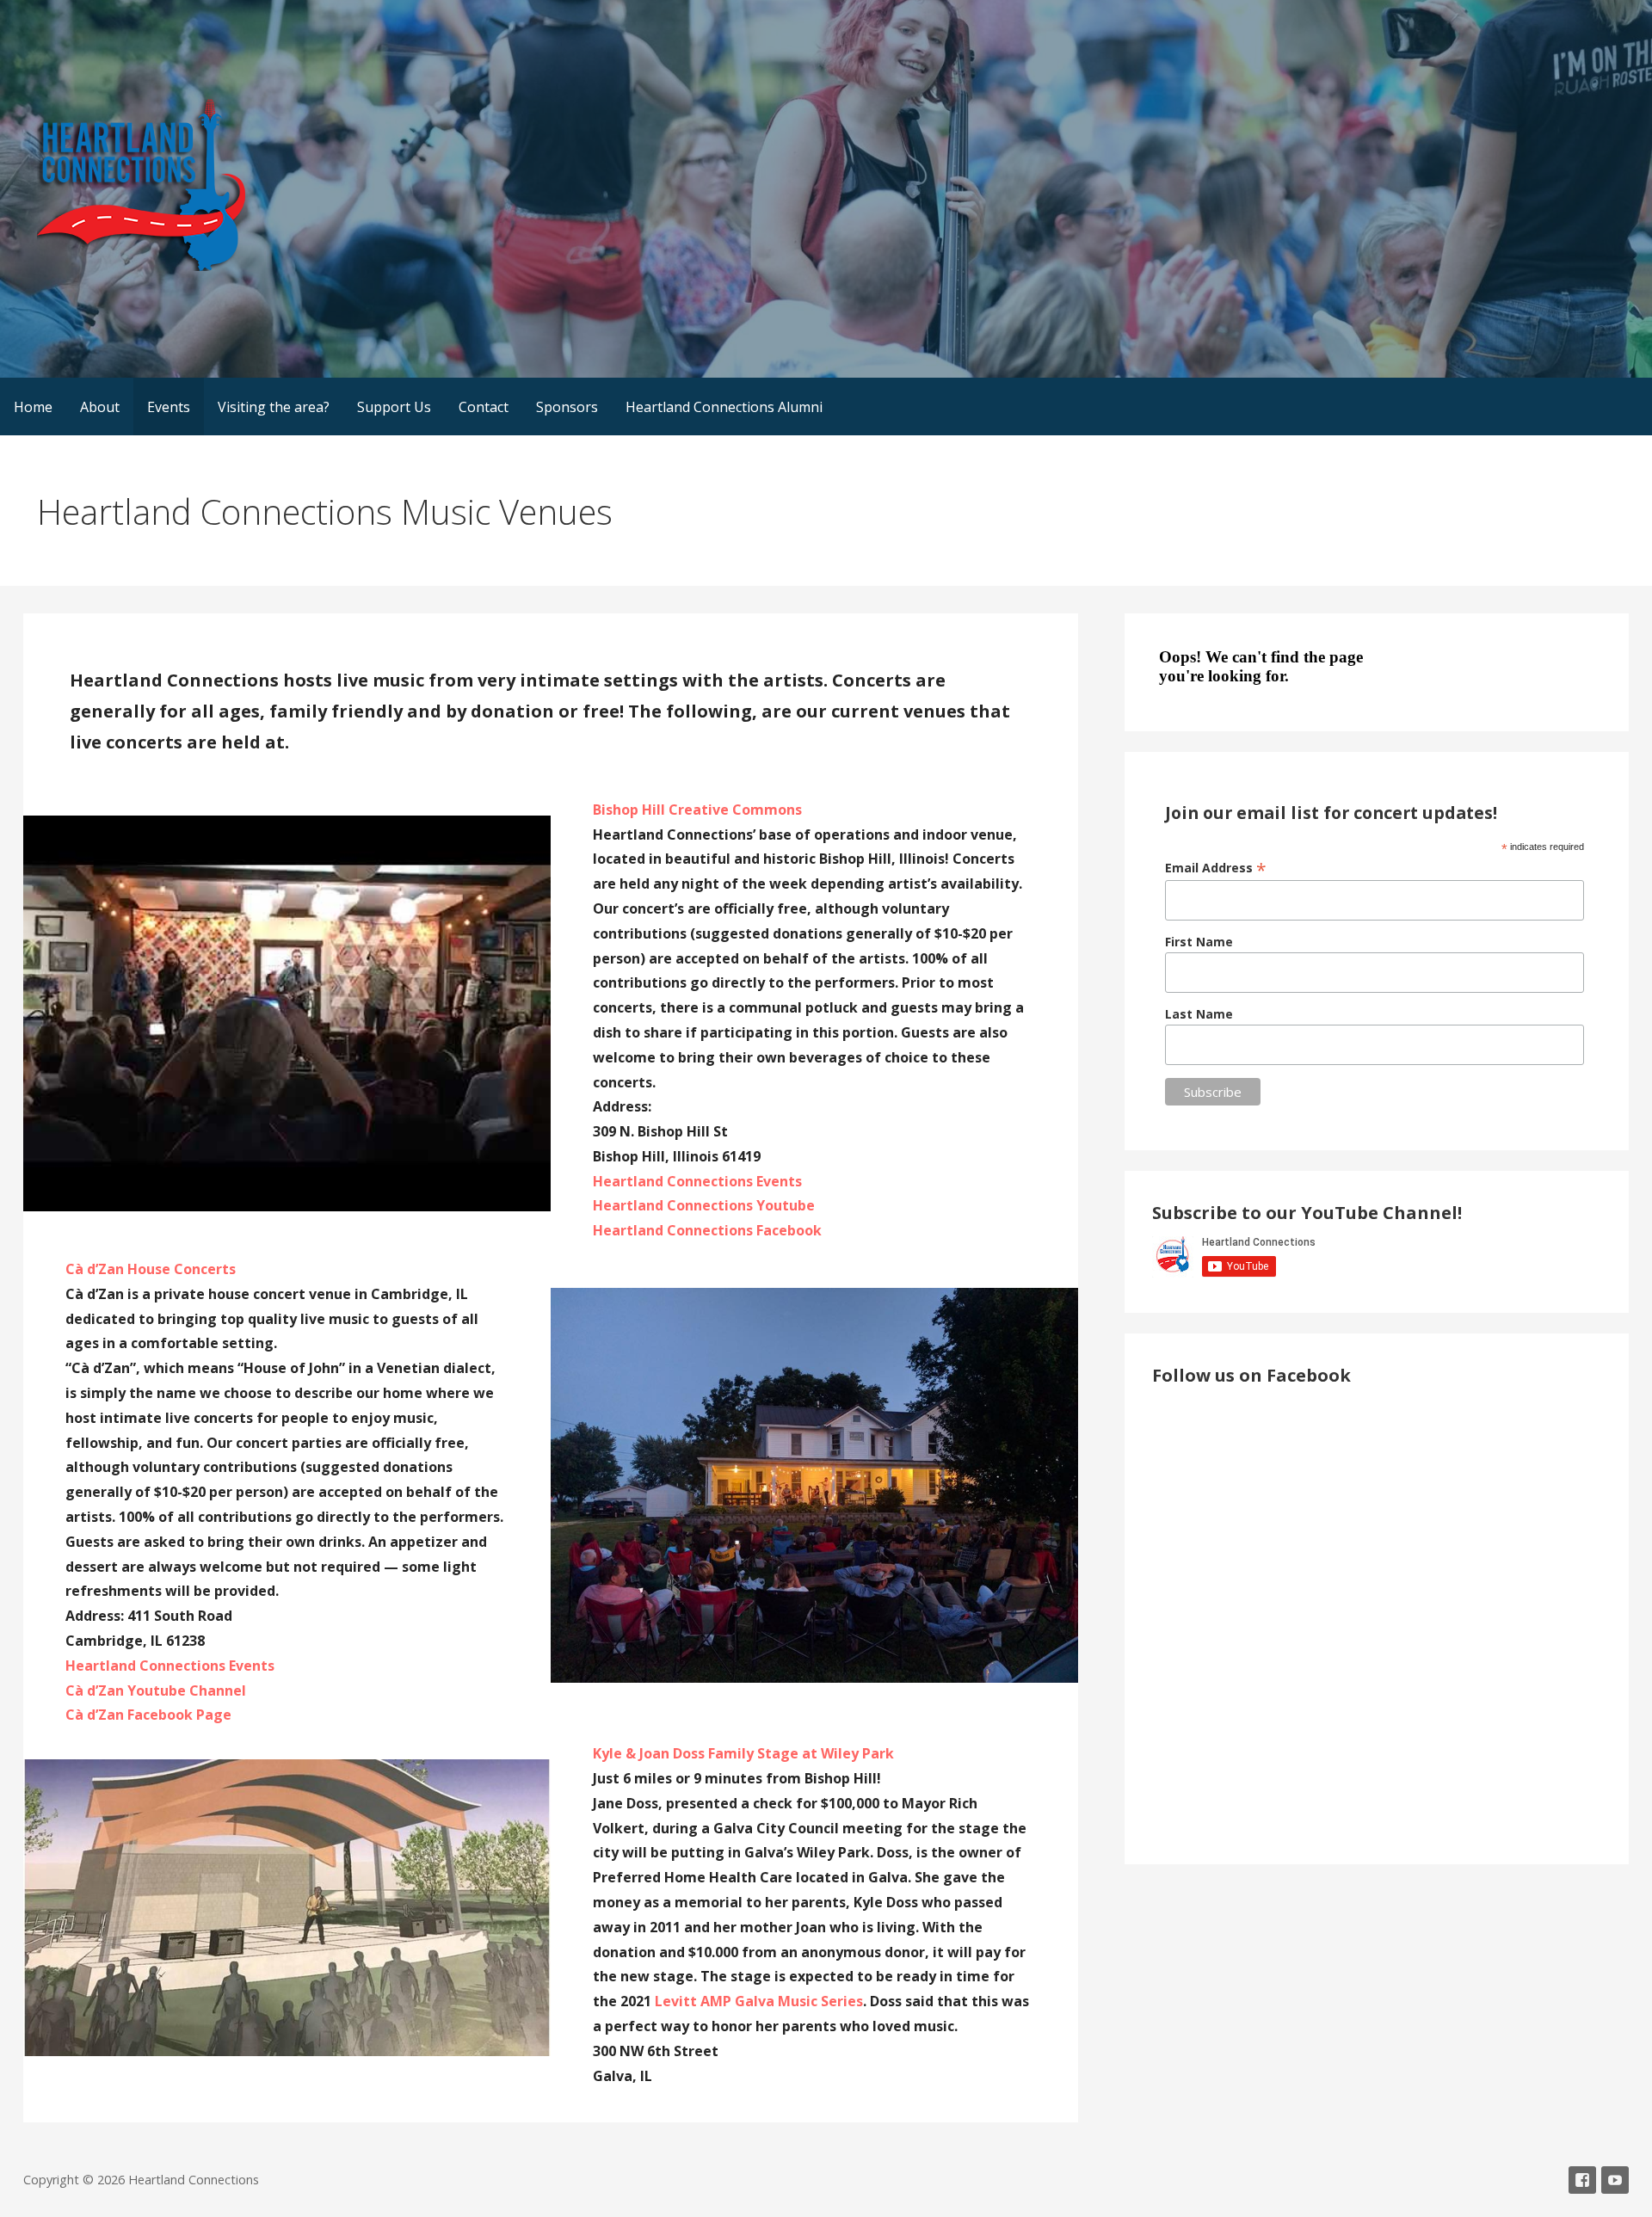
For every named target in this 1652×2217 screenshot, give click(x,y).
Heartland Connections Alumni (724, 407)
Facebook (1582, 2180)
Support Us (394, 407)
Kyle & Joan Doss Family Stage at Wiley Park (743, 1753)
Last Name (1199, 1014)
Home (33, 407)
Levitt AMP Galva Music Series (759, 2001)
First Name (1199, 942)
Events (169, 407)
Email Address (1216, 868)
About (100, 407)
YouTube (1615, 2180)
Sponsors (567, 407)
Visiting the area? (274, 407)
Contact (484, 407)
